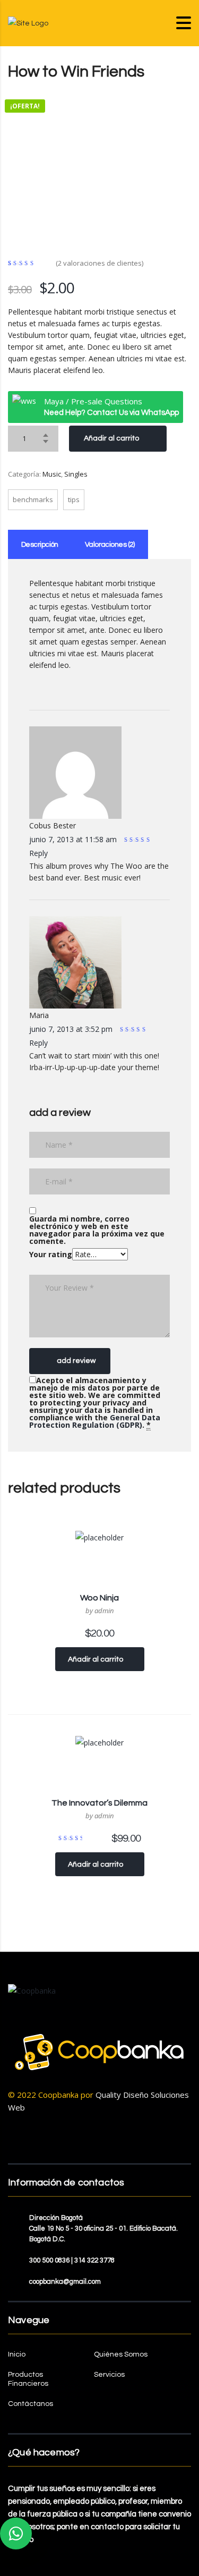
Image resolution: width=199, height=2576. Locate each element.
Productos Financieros (28, 2379)
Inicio (17, 2354)
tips (74, 499)
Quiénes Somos (121, 2354)
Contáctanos (31, 2404)
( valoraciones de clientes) (99, 263)
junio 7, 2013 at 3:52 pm (72, 1029)
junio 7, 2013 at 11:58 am (74, 839)
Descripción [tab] (40, 545)
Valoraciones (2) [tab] (110, 545)
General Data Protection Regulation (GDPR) (95, 1421)
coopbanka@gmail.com (65, 2282)
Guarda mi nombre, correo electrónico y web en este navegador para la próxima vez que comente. (97, 1230)
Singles (76, 474)
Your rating (51, 1254)
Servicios (109, 2375)
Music (52, 474)
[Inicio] (28, 23)
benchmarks (33, 499)
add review (76, 1361)
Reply (38, 853)
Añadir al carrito (111, 438)
